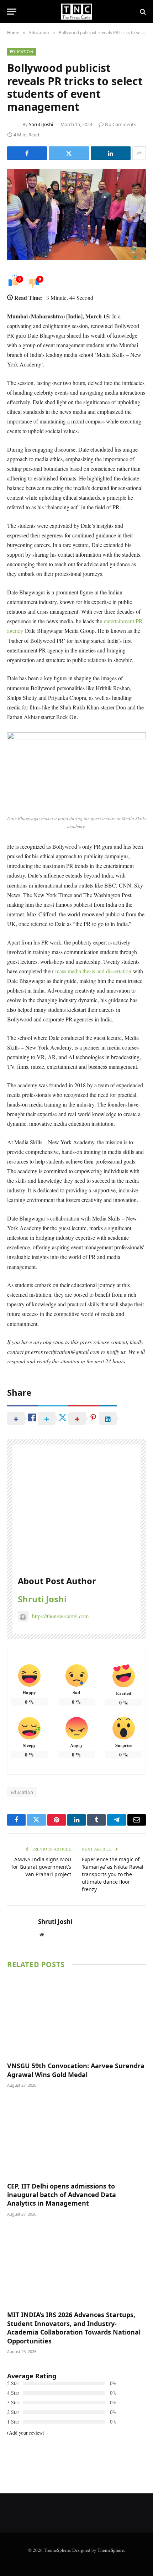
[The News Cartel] (76, 12)
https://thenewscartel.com (60, 1616)
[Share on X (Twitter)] (69, 153)
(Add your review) (26, 2433)
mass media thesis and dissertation (93, 971)
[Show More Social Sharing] (139, 153)
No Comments (120, 124)
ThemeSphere (111, 2550)
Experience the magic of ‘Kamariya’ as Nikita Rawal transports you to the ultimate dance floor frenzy (113, 1874)
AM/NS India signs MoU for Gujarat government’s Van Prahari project (41, 1867)
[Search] (142, 12)
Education (22, 51)
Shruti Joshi (41, 124)
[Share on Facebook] (27, 153)
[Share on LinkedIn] (111, 153)
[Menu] (12, 12)
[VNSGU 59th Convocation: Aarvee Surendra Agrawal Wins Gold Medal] (76, 2017)
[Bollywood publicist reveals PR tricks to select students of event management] (76, 215)
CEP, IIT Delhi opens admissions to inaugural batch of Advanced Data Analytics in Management (62, 2195)
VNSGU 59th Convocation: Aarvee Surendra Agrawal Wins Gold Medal (76, 2070)
